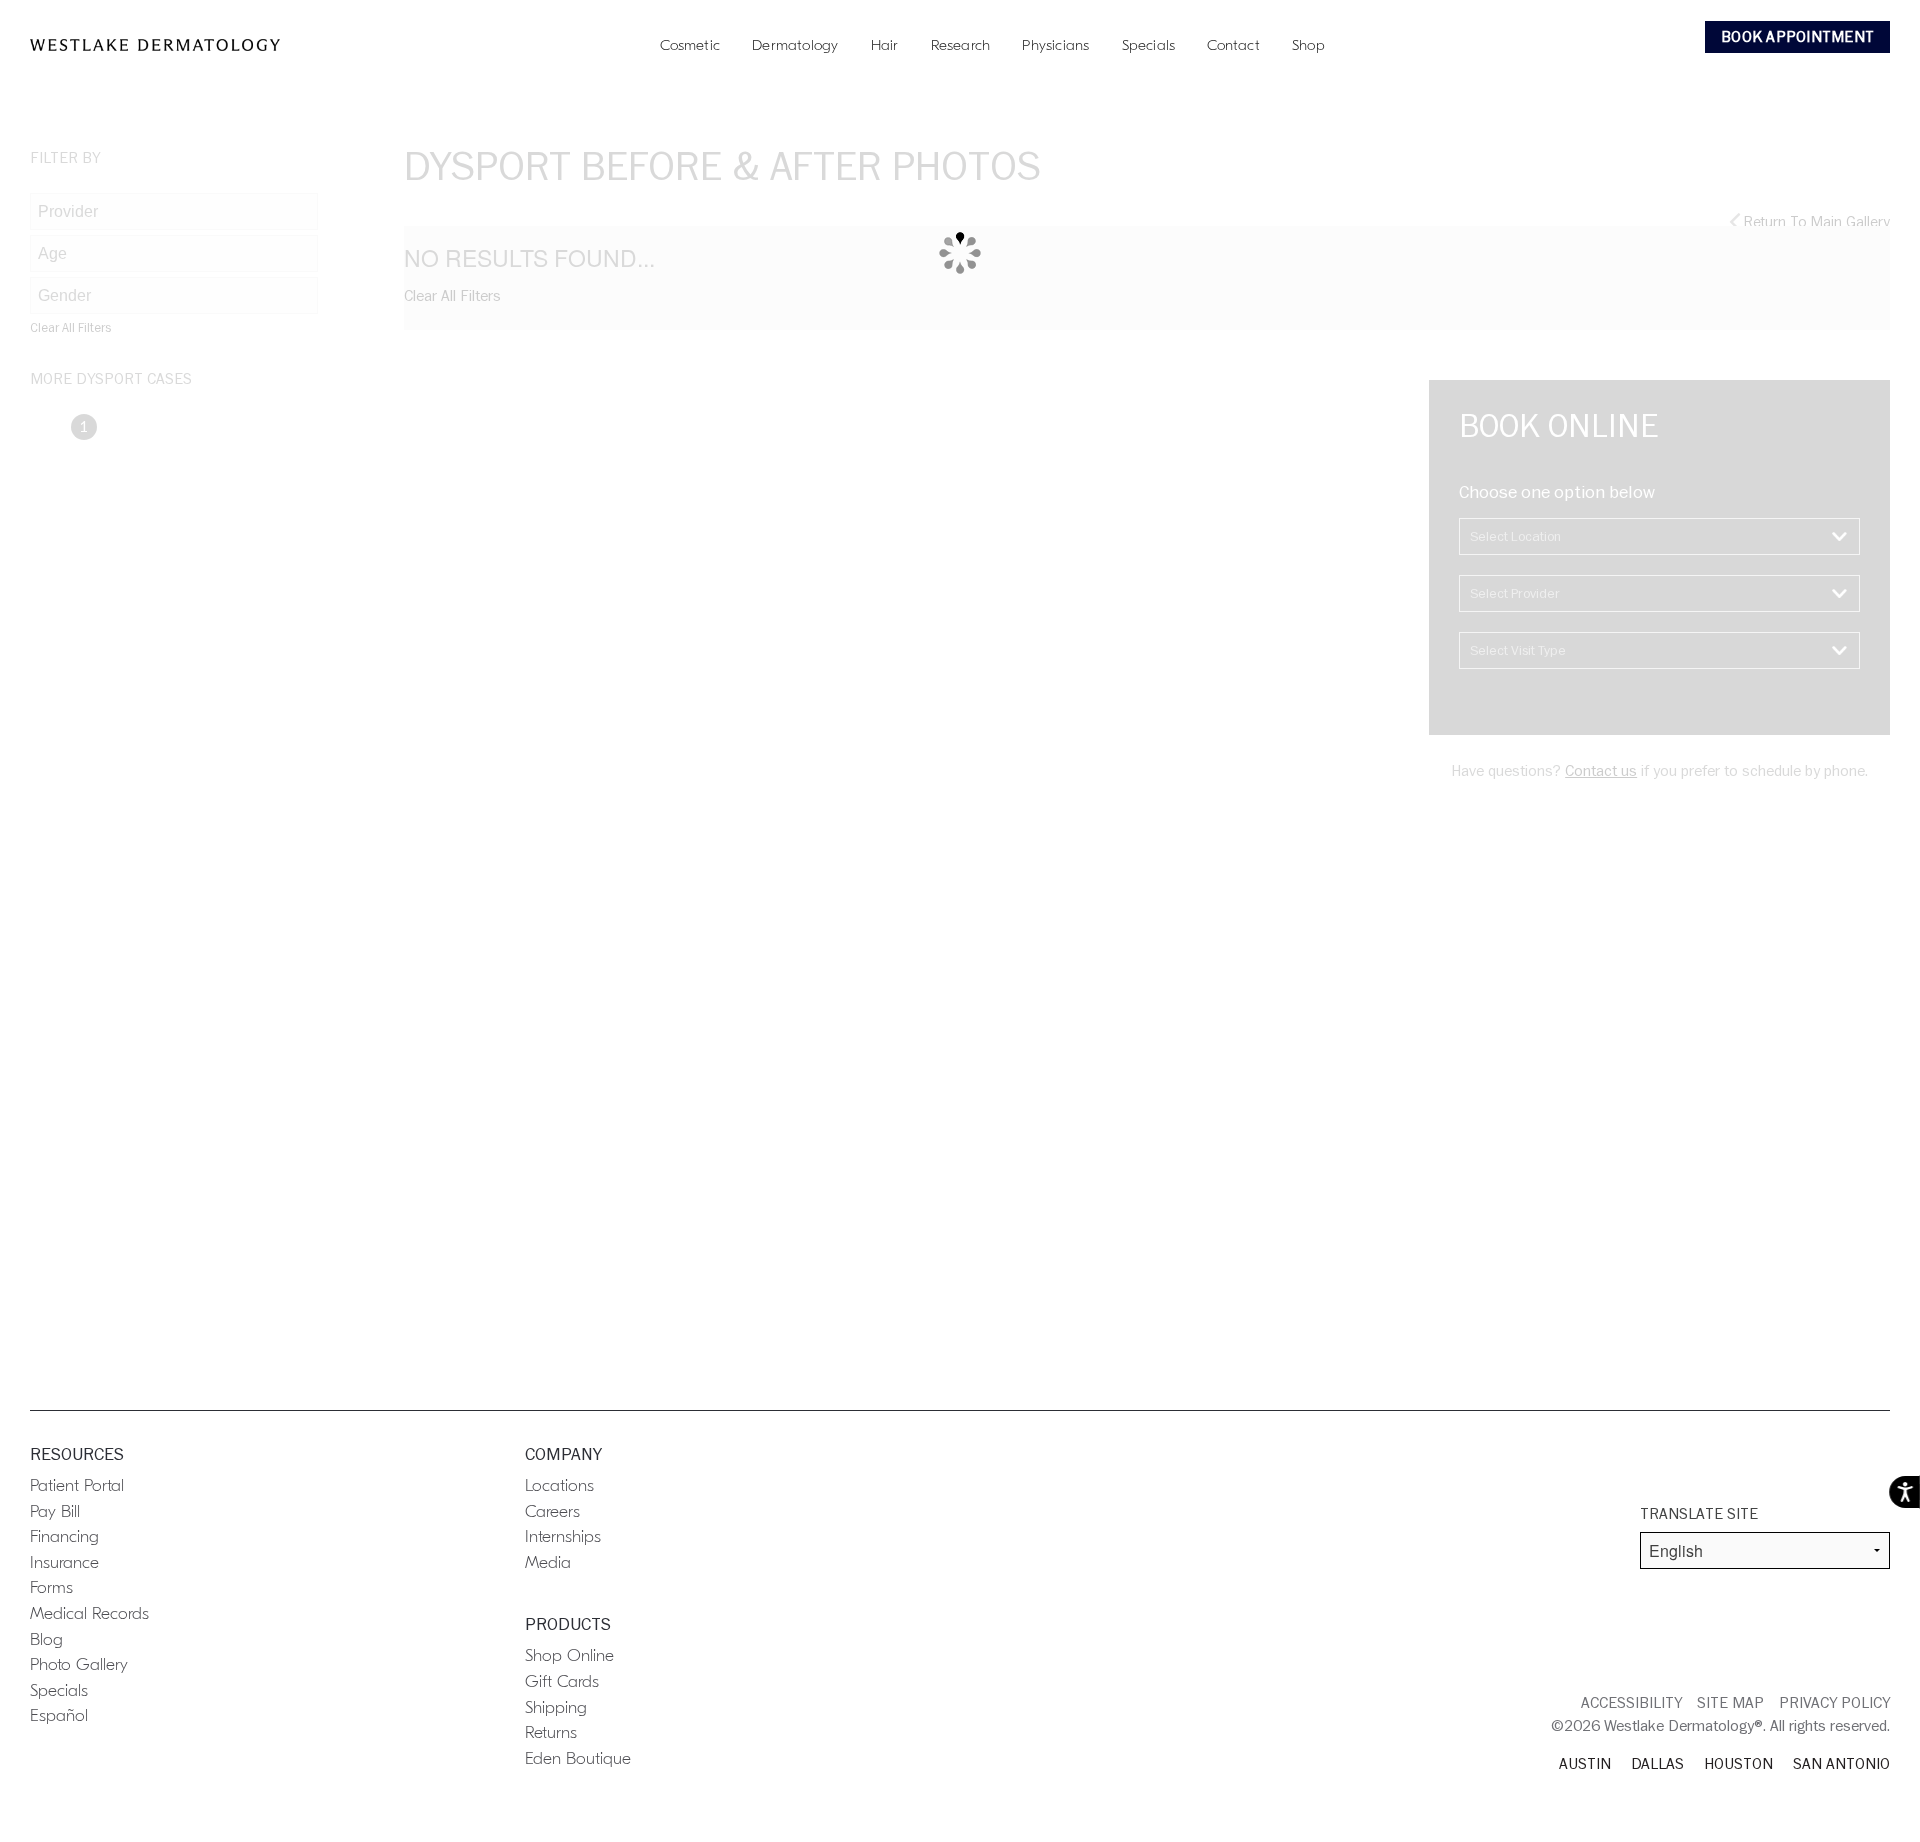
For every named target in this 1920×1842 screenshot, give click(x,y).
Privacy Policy (1834, 1703)
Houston (1738, 1764)
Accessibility (1631, 1703)
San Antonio (1841, 1764)
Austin (1585, 1764)
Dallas (1657, 1764)
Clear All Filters (70, 328)
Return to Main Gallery (1815, 222)
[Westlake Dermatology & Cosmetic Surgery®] (155, 45)
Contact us (1601, 771)
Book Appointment (1797, 37)
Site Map (1730, 1703)
